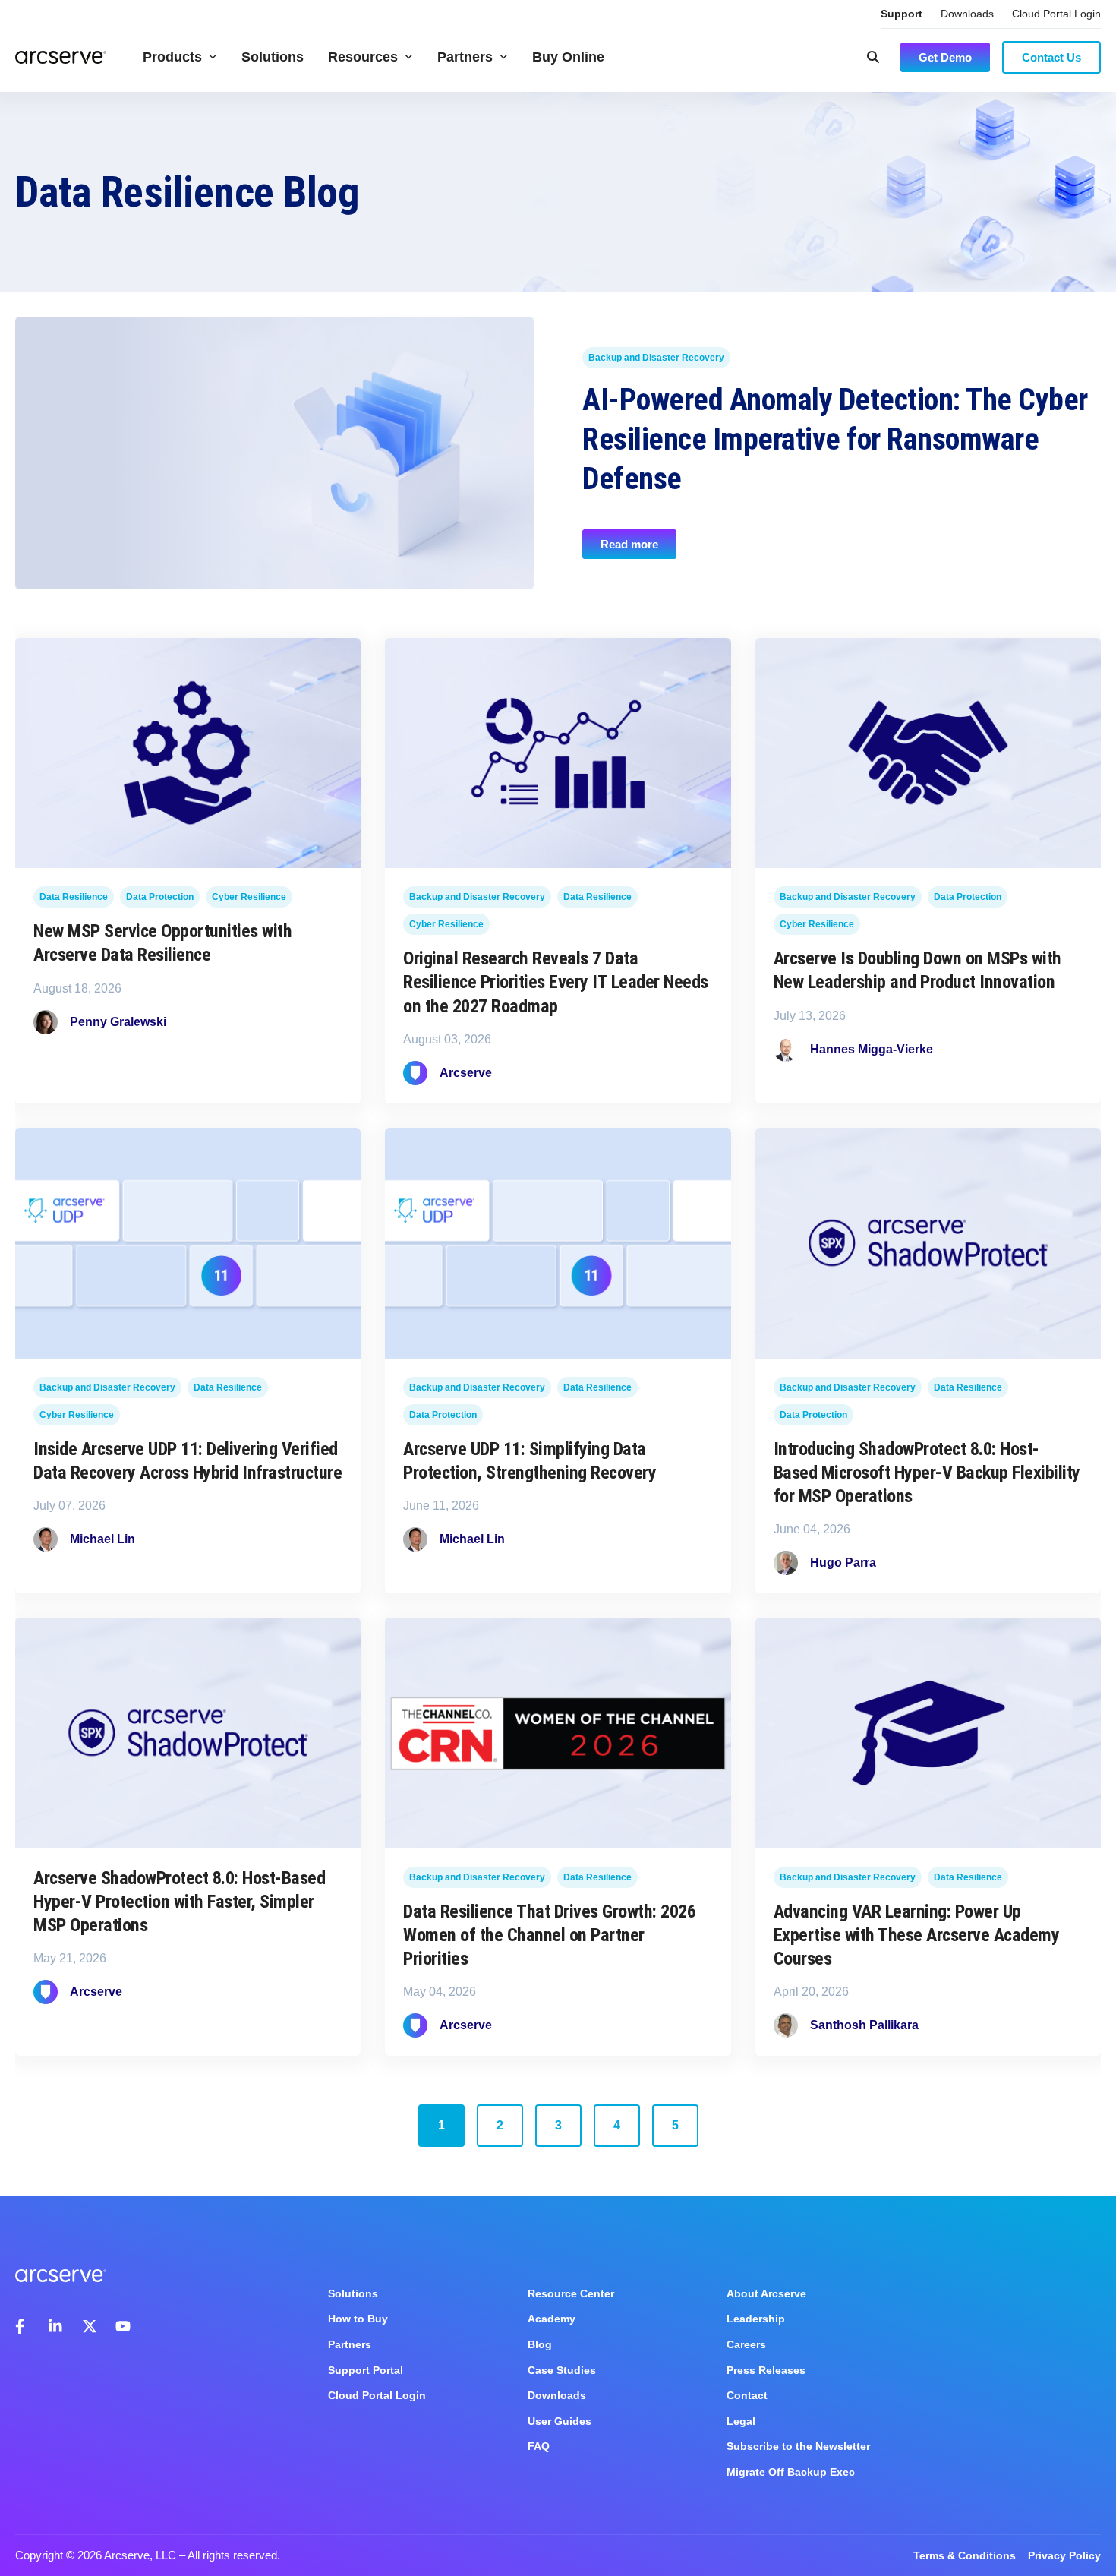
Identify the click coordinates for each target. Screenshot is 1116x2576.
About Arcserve (766, 2293)
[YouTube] (123, 2326)
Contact (747, 2395)
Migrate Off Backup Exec (791, 2472)
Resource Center (571, 2293)
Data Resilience (74, 898)
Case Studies (562, 2370)
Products (172, 57)
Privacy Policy (1064, 2555)
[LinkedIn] (56, 2326)
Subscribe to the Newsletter (798, 2446)
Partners (465, 57)
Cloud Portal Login (1056, 14)
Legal (741, 2421)
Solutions (273, 57)
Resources (363, 57)
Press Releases (766, 2370)
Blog (540, 2344)
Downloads (967, 14)
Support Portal (366, 2370)
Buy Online (568, 57)
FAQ (539, 2446)
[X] (90, 2326)
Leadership (756, 2319)
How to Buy (358, 2319)
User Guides (560, 2421)
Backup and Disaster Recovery (656, 358)
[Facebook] (23, 2326)
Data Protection (160, 898)
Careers (746, 2344)
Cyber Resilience (249, 898)
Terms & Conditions (965, 2555)
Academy (552, 2319)
